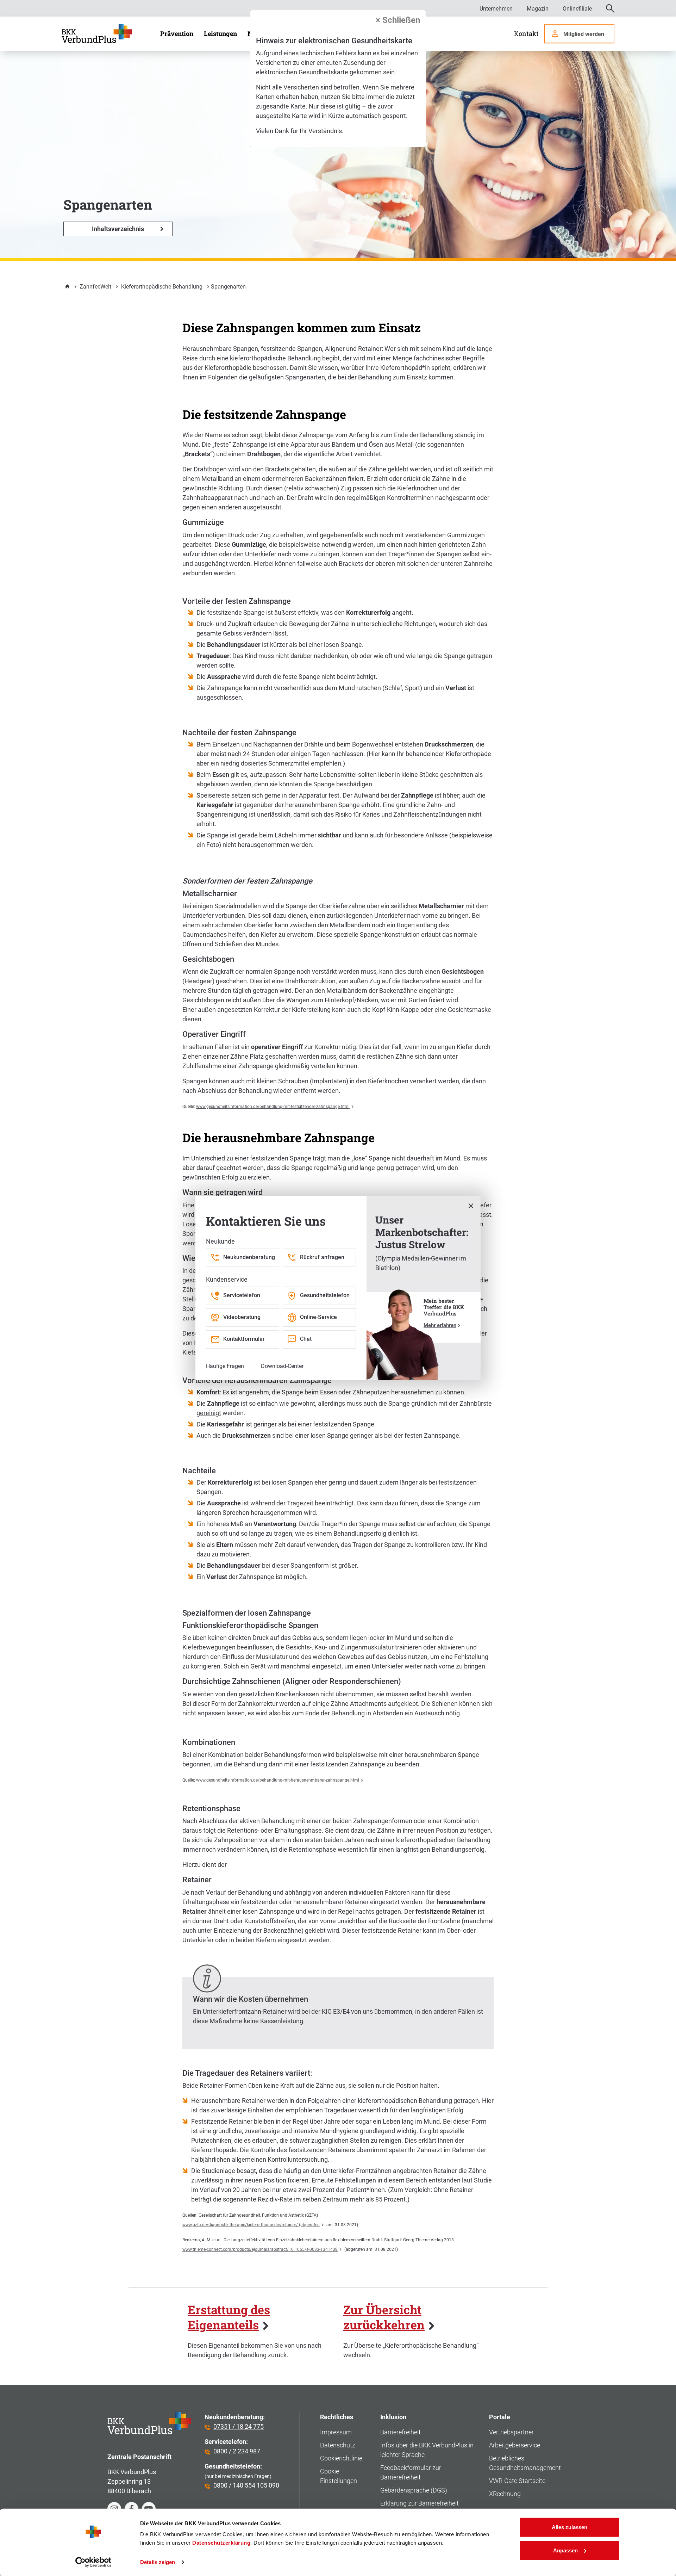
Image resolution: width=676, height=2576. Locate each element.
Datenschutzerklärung (221, 2543)
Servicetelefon (242, 1295)
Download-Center (282, 1366)
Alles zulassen (569, 2527)
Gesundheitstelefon (325, 1295)
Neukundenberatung (249, 1257)
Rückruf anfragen (322, 1257)
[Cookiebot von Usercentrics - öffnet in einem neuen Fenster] (93, 2562)
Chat (306, 1339)
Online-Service (318, 1317)
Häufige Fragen (225, 1366)
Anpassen (565, 2550)
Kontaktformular (244, 1339)
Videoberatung (242, 1317)
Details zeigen (158, 2562)
